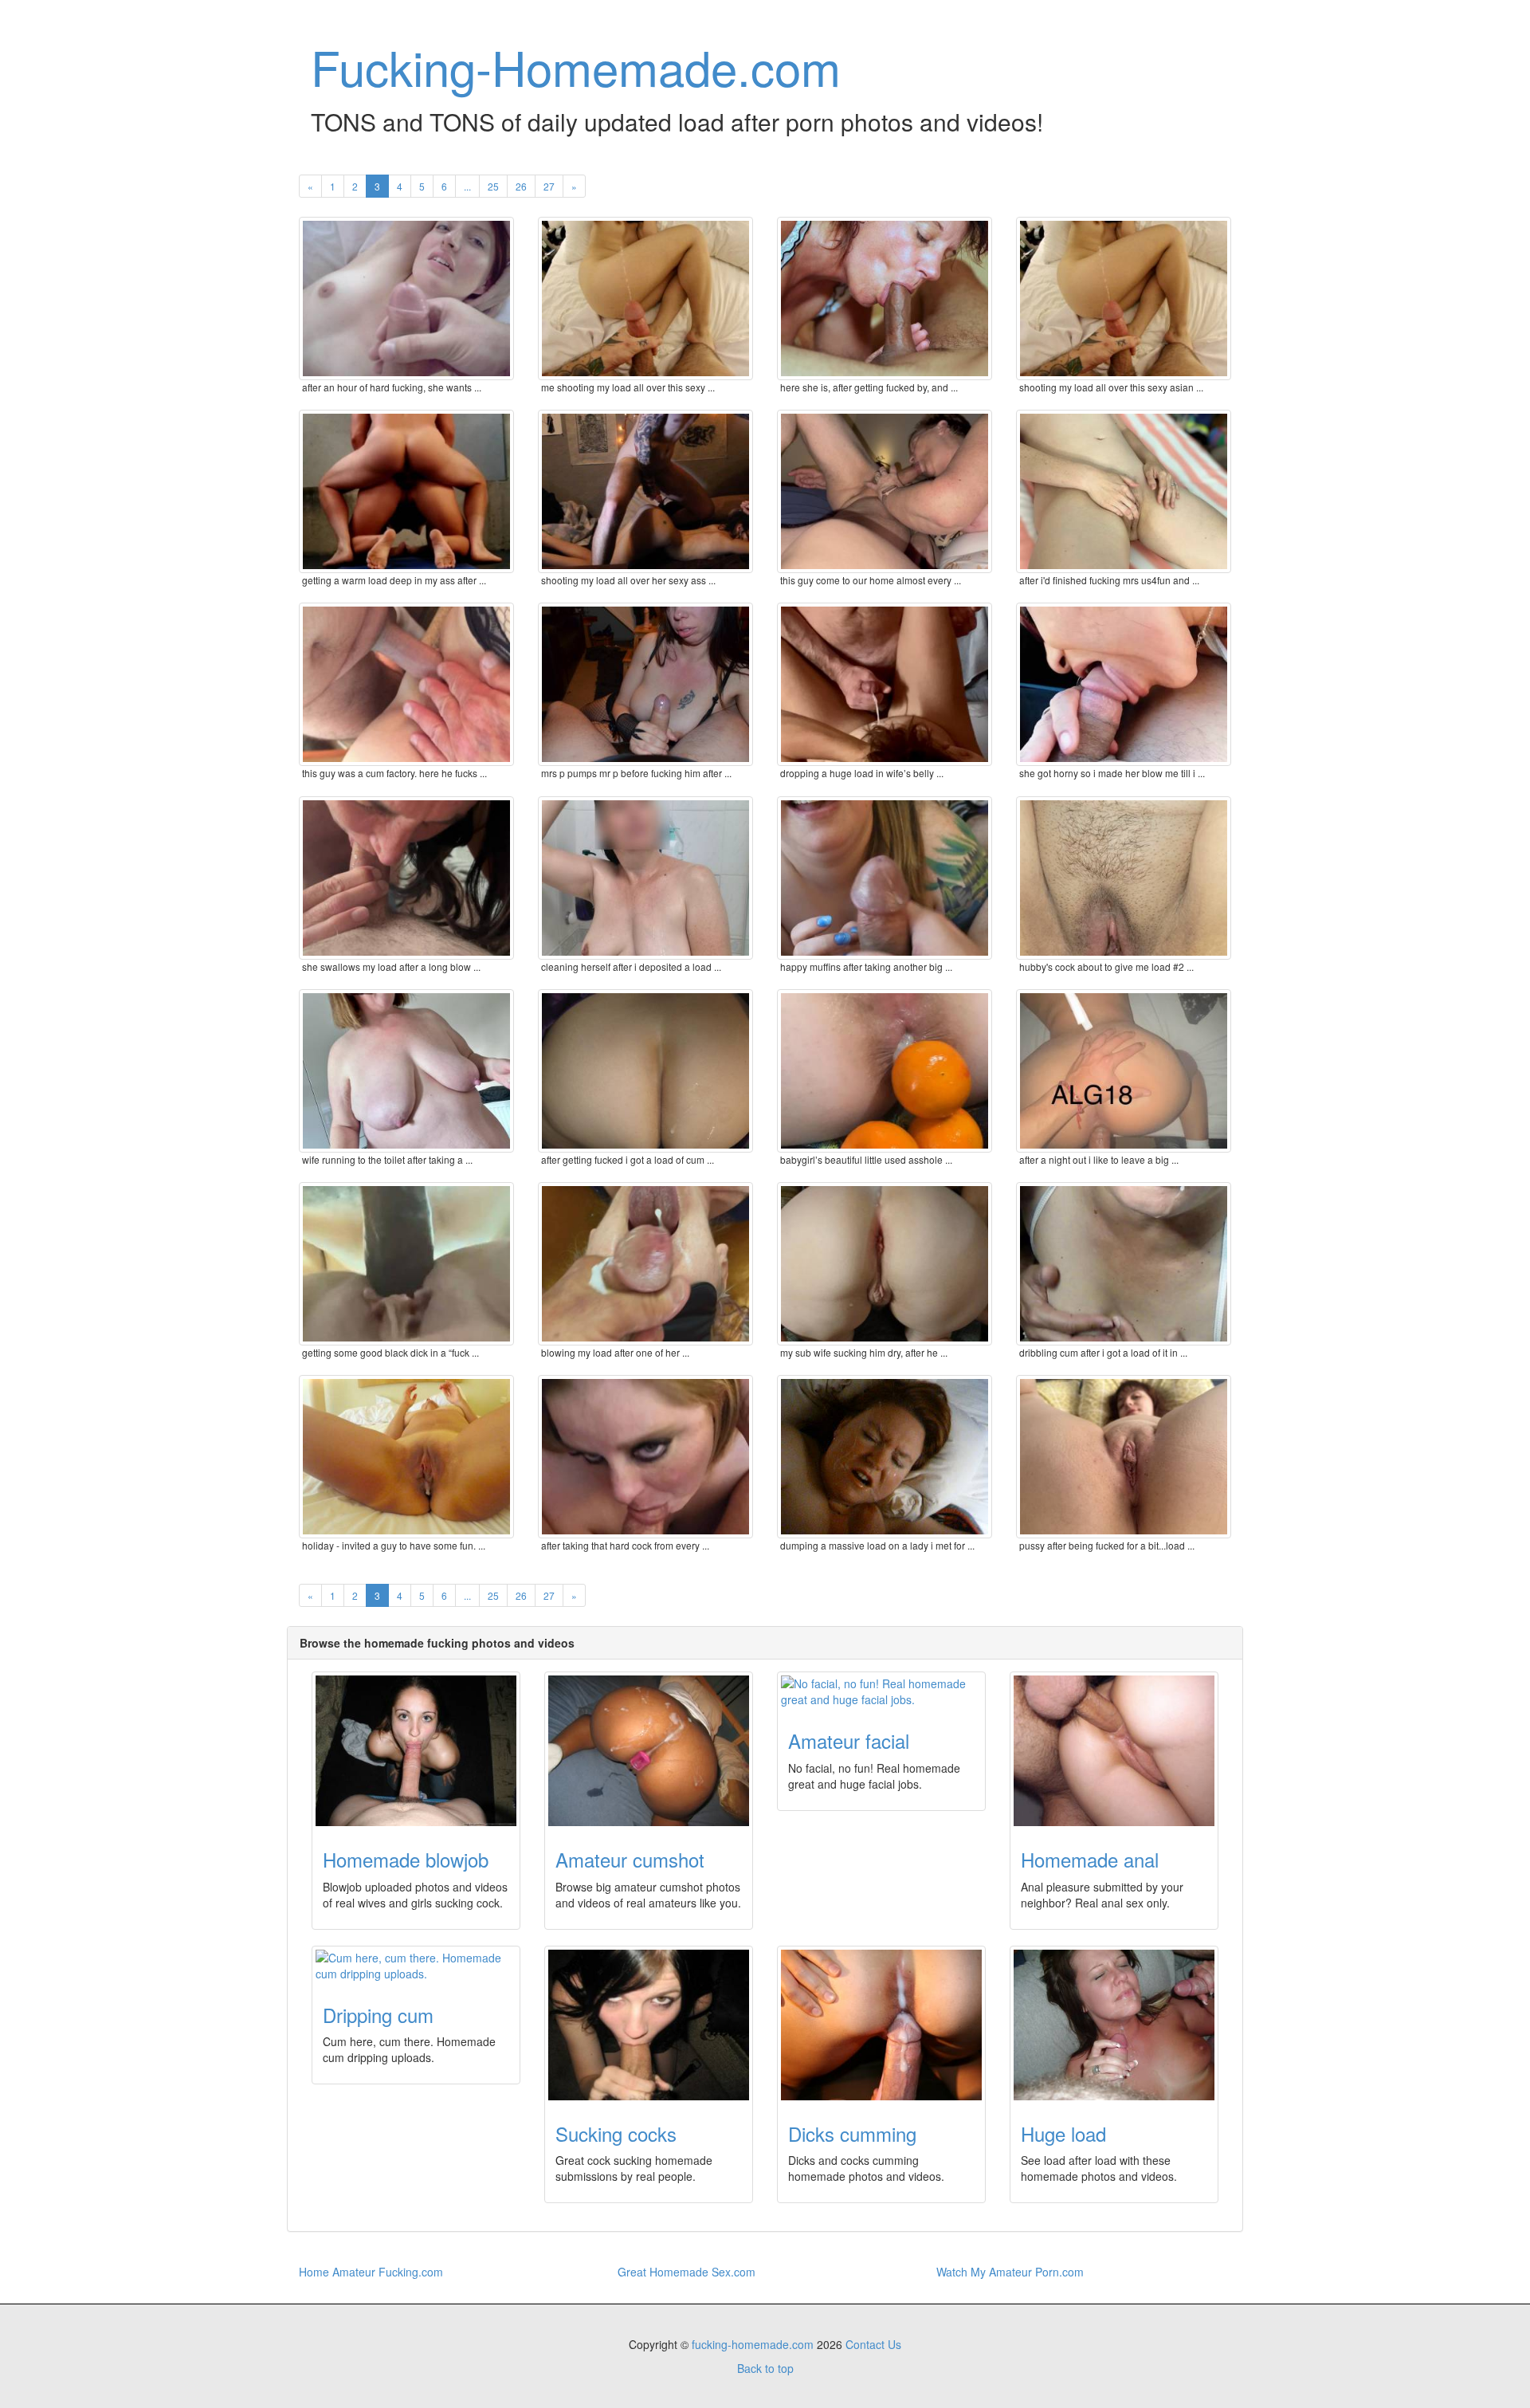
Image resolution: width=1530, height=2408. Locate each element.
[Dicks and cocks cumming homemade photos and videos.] (881, 2025)
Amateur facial (849, 1740)
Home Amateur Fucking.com (371, 2272)
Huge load (1063, 2133)
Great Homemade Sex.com (687, 2272)
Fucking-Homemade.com (576, 66)
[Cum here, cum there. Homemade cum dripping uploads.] (416, 1966)
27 (549, 186)
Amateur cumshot (630, 1859)
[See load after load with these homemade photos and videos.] (1114, 2025)
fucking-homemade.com (753, 2344)
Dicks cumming (852, 2133)
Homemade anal (1090, 1859)
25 (493, 186)
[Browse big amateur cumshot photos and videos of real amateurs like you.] (649, 1751)
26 (521, 186)
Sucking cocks (616, 2133)
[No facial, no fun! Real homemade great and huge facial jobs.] (881, 1691)
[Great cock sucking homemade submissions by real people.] (649, 2025)
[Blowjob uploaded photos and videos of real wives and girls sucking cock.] (416, 1751)
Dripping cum (378, 2015)
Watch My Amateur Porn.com (1010, 2272)
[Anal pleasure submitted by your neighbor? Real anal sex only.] (1114, 1751)
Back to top (765, 2368)
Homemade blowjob (406, 1859)
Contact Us (873, 2344)
